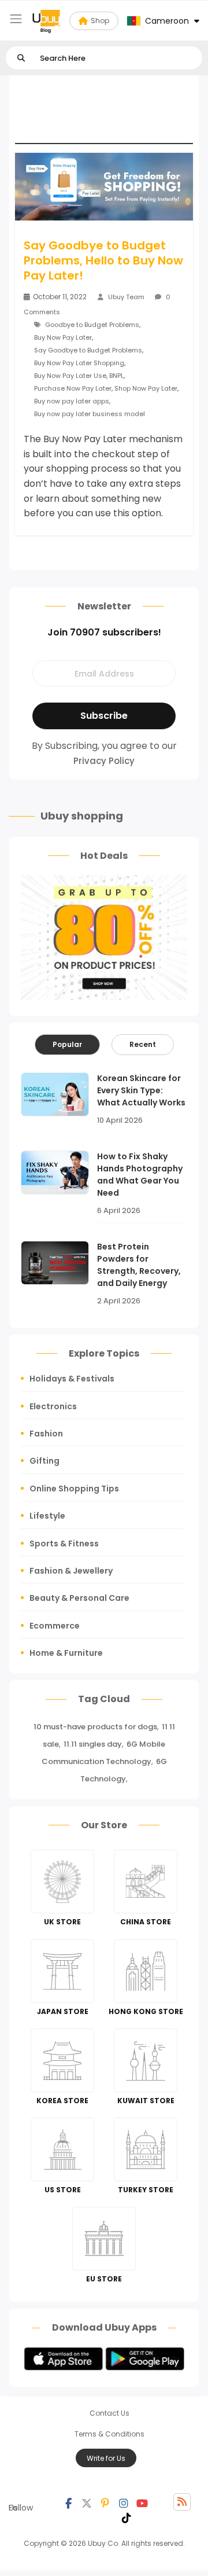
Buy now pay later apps (72, 401)
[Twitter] (87, 2502)
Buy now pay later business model (90, 414)
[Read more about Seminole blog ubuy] (46, 21)
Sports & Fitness (64, 1544)
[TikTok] (127, 2516)
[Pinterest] (105, 2502)
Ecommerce (55, 1626)
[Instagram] (124, 2502)
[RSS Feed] (182, 2502)
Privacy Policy (104, 761)
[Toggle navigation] (16, 19)
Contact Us (109, 2413)
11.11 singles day (93, 1744)
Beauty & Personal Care (79, 1598)
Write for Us (106, 2458)
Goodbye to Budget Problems (92, 325)
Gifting (44, 1461)
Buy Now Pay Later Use (70, 376)
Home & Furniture (66, 1653)
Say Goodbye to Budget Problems (88, 350)
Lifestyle (47, 1516)
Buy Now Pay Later (63, 337)
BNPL (116, 376)
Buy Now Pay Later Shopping (79, 363)
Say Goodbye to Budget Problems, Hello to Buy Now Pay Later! (103, 260)
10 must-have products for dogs (95, 1727)
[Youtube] (142, 2502)
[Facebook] (68, 2502)
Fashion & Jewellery (71, 1571)
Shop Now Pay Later (146, 388)
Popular (67, 1044)
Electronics (53, 1406)
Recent (143, 1044)
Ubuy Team (126, 297)
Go (21, 58)
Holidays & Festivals (72, 1379)
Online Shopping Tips (74, 1489)
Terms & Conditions (109, 2434)
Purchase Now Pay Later (73, 388)
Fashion (46, 1434)
